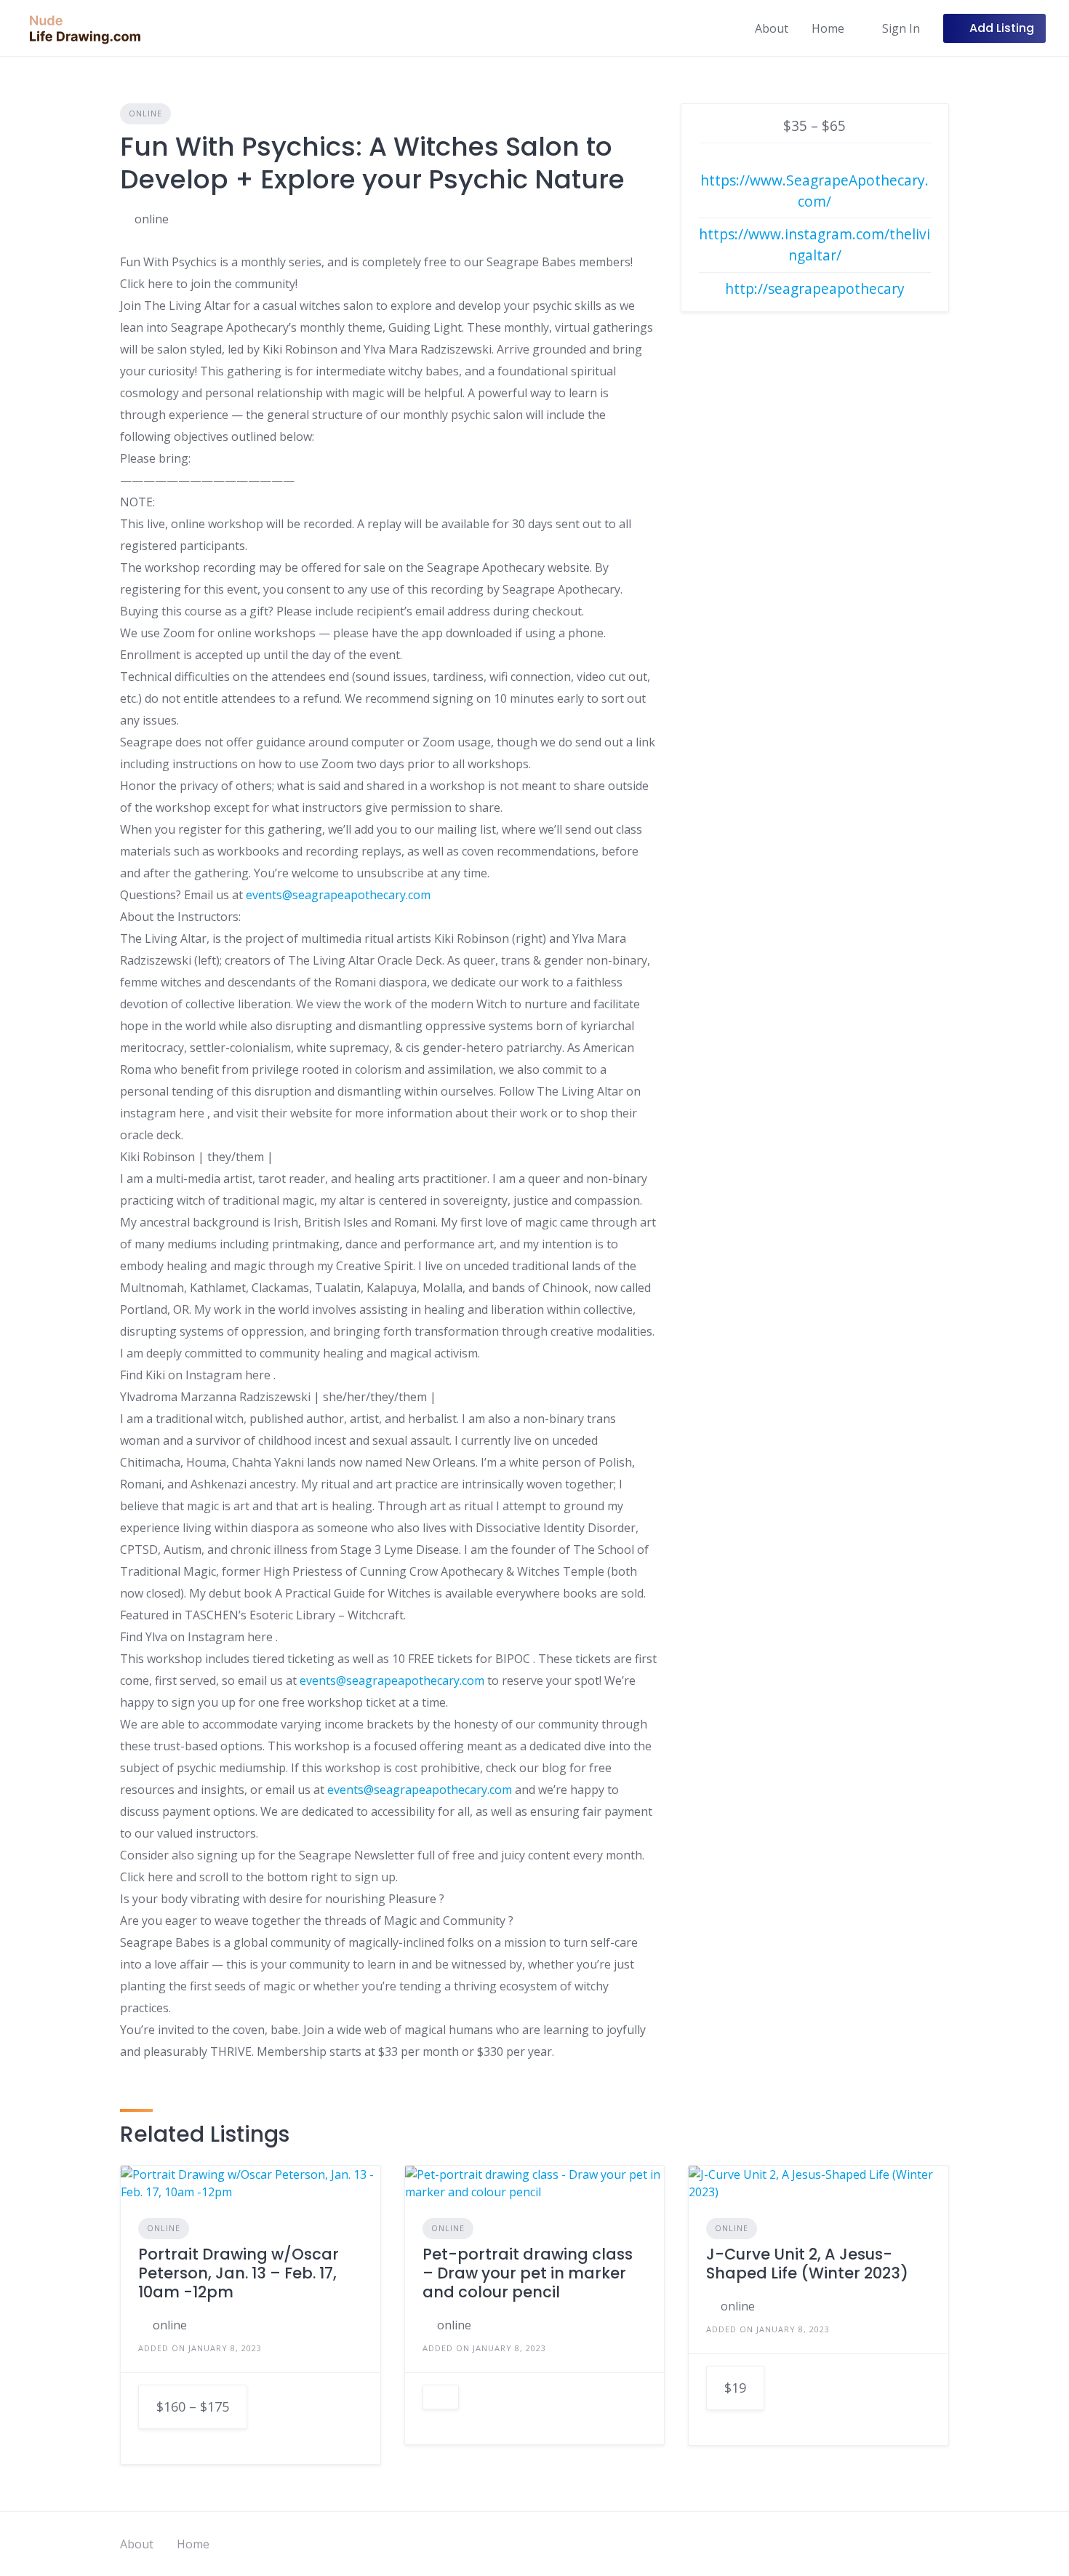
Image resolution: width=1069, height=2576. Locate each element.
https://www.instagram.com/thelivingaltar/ (814, 244)
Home (828, 28)
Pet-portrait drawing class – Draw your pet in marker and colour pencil (528, 2273)
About (772, 28)
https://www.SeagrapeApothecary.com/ (814, 191)
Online (145, 113)
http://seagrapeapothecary (815, 288)
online (152, 219)
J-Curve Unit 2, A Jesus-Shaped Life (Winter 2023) (807, 2264)
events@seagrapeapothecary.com (338, 895)
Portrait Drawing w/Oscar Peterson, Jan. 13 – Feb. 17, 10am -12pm (239, 2273)
